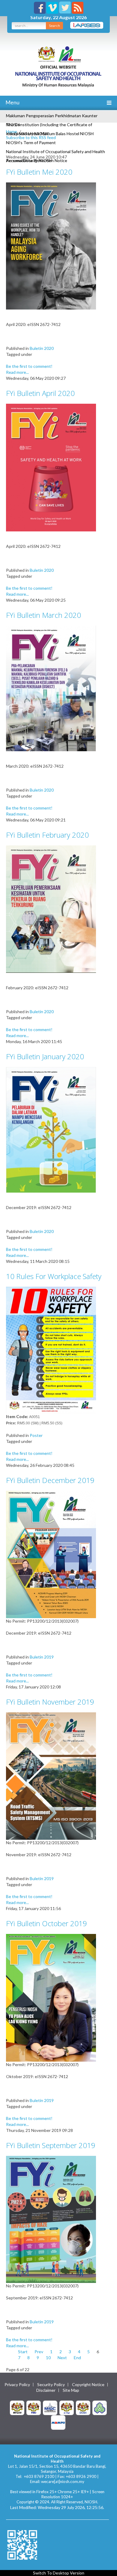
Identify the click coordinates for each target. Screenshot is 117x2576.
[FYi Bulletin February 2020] (51, 909)
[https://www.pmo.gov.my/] (34, 2407)
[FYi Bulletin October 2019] (51, 1997)
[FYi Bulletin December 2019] (51, 1554)
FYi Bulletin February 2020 (47, 835)
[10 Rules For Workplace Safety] (51, 1350)
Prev (39, 2352)
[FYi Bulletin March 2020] (51, 688)
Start (23, 2352)
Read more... (17, 372)
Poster (36, 1435)
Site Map (71, 2390)
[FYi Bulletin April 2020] (51, 467)
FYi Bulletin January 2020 (45, 1056)
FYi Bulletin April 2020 (40, 393)
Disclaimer (46, 2390)
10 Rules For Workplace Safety (54, 1276)
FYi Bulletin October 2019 (46, 1923)
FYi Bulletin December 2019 (50, 1480)
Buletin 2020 (42, 348)
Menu (12, 102)
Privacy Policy (17, 2385)
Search (54, 26)
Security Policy (51, 2385)
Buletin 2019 (42, 1657)
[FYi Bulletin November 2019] (51, 1775)
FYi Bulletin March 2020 (43, 615)
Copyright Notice (88, 2385)
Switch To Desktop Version (59, 2573)
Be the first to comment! (29, 366)
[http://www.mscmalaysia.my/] (50, 2407)
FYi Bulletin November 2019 (50, 1702)
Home (12, 131)
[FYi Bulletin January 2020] (51, 1129)
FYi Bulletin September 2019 (51, 2145)
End (77, 2358)
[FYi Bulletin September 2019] (51, 2219)
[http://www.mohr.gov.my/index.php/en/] (67, 2407)
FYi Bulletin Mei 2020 (39, 172)
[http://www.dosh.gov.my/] (83, 2407)
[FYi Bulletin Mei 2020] (51, 245)
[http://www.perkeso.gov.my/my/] (100, 2407)
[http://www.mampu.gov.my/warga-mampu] (58, 2422)
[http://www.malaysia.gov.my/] (17, 2407)
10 (48, 2358)
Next (62, 2358)
